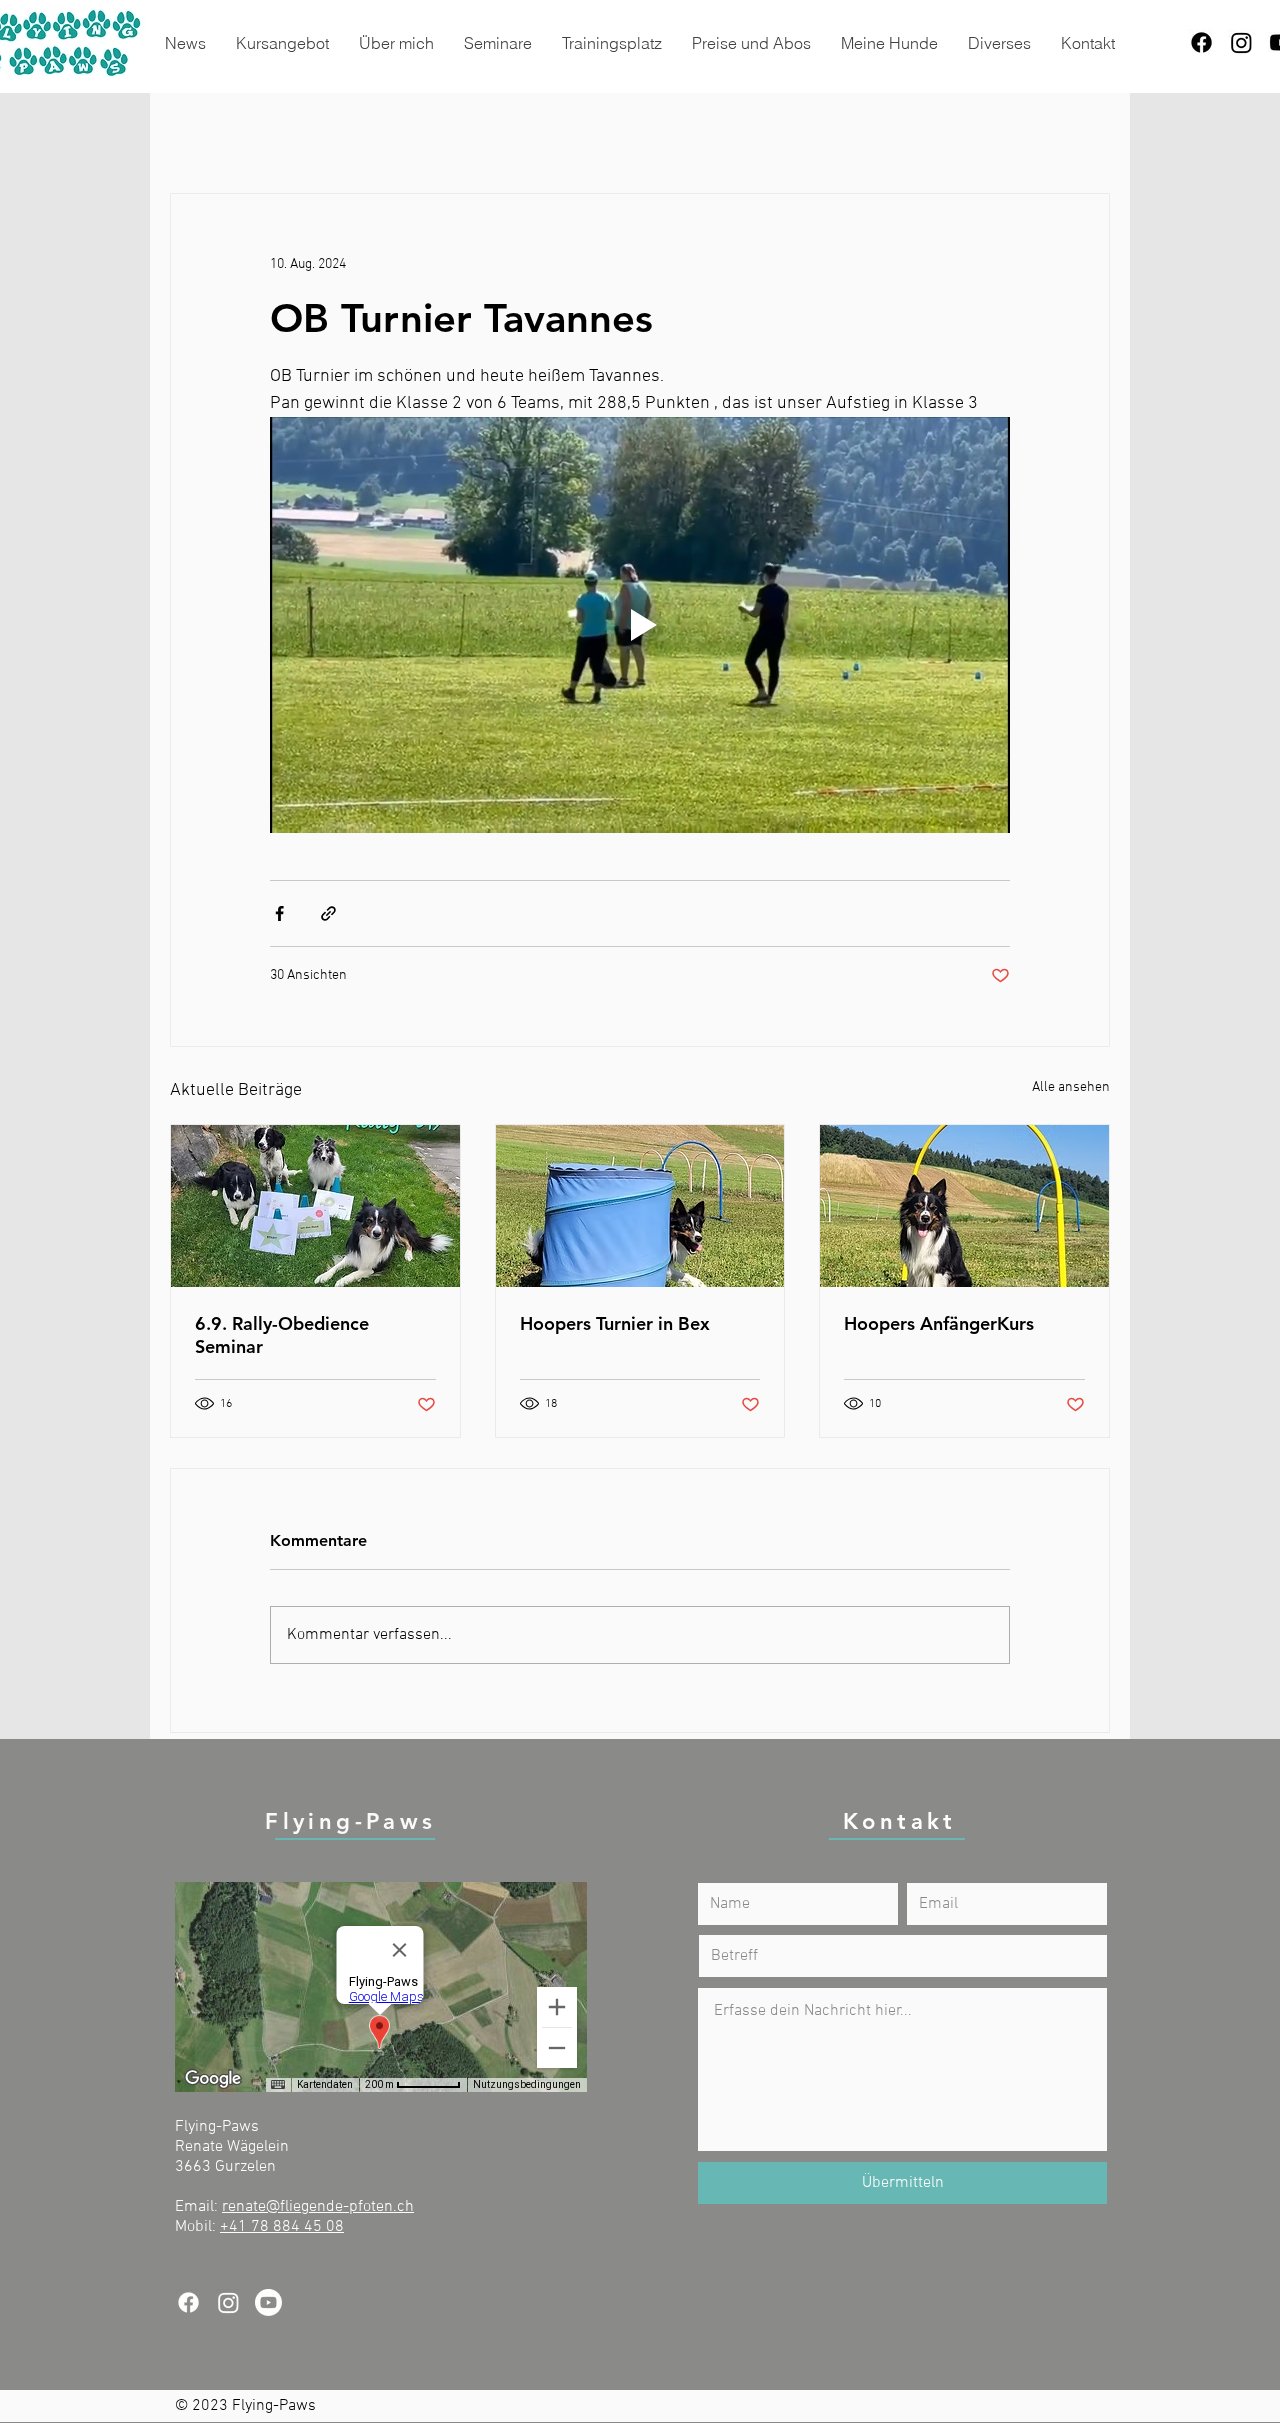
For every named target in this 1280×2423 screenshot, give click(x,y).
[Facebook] (1201, 42)
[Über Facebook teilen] (279, 913)
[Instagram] (1241, 42)
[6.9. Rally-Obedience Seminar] (315, 1206)
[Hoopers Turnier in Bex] (640, 1206)
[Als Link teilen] (328, 913)
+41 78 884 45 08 (282, 2227)
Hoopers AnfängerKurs (939, 1323)
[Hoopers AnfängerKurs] (964, 1206)
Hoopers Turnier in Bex (615, 1323)
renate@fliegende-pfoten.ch (318, 2207)
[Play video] (640, 625)
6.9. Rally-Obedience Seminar (282, 1335)
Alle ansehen (1071, 1087)
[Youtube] (268, 2302)
